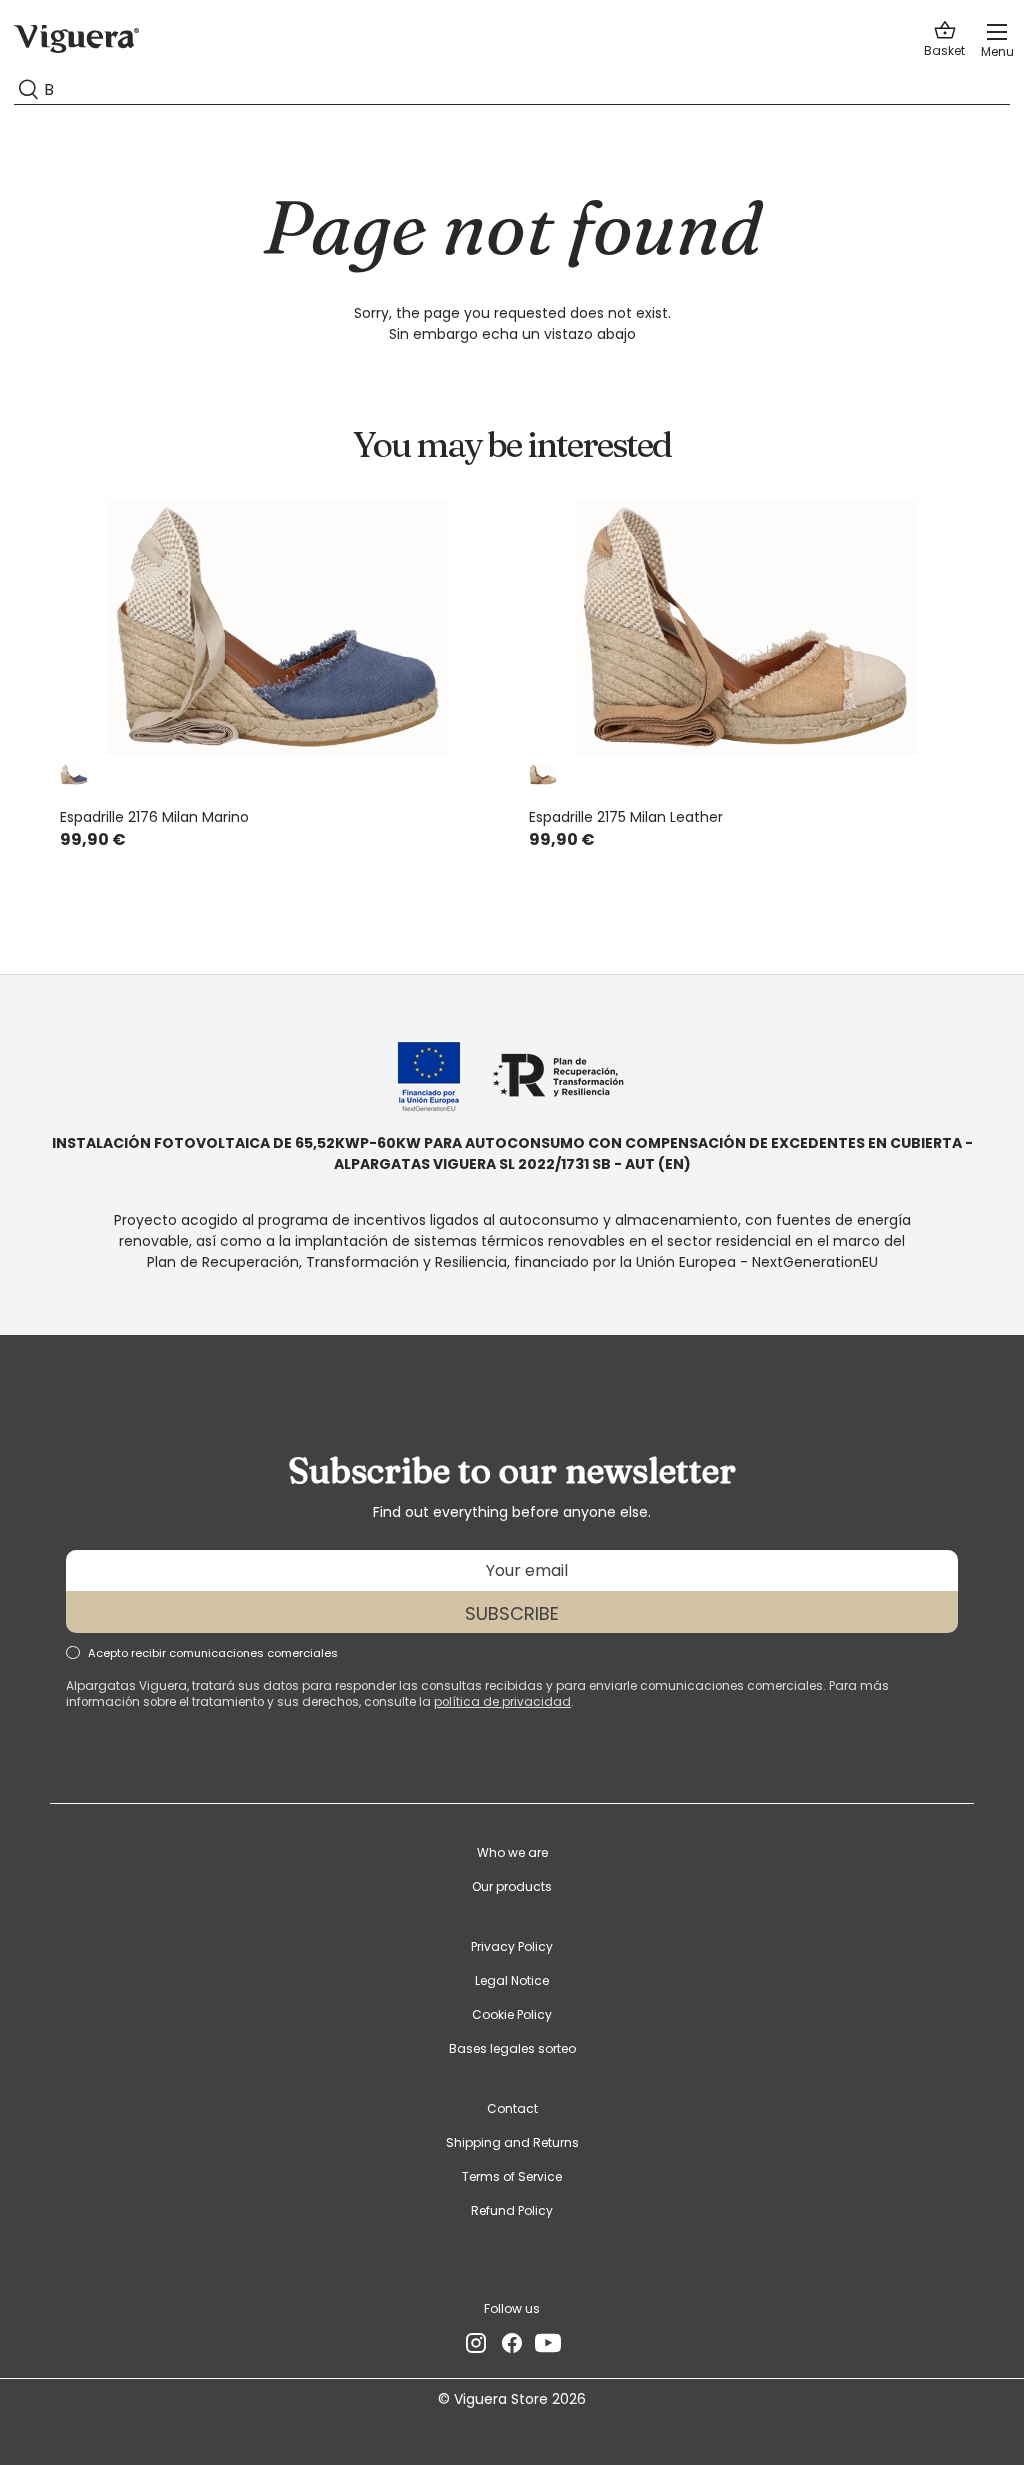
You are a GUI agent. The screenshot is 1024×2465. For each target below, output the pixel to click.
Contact (512, 2108)
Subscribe (512, 1613)
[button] (944, 39)
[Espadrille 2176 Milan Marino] (277, 626)
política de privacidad (502, 1702)
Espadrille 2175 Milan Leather (626, 817)
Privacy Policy (512, 1946)
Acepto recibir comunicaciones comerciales (213, 1653)
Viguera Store (503, 2399)
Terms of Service (512, 2176)
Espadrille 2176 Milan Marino (154, 817)
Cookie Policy (512, 2014)
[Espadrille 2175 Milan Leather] (746, 626)
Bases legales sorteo (512, 2048)
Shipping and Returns (512, 2142)
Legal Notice (512, 1980)
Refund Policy (512, 2210)
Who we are (512, 1852)
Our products (512, 1886)
